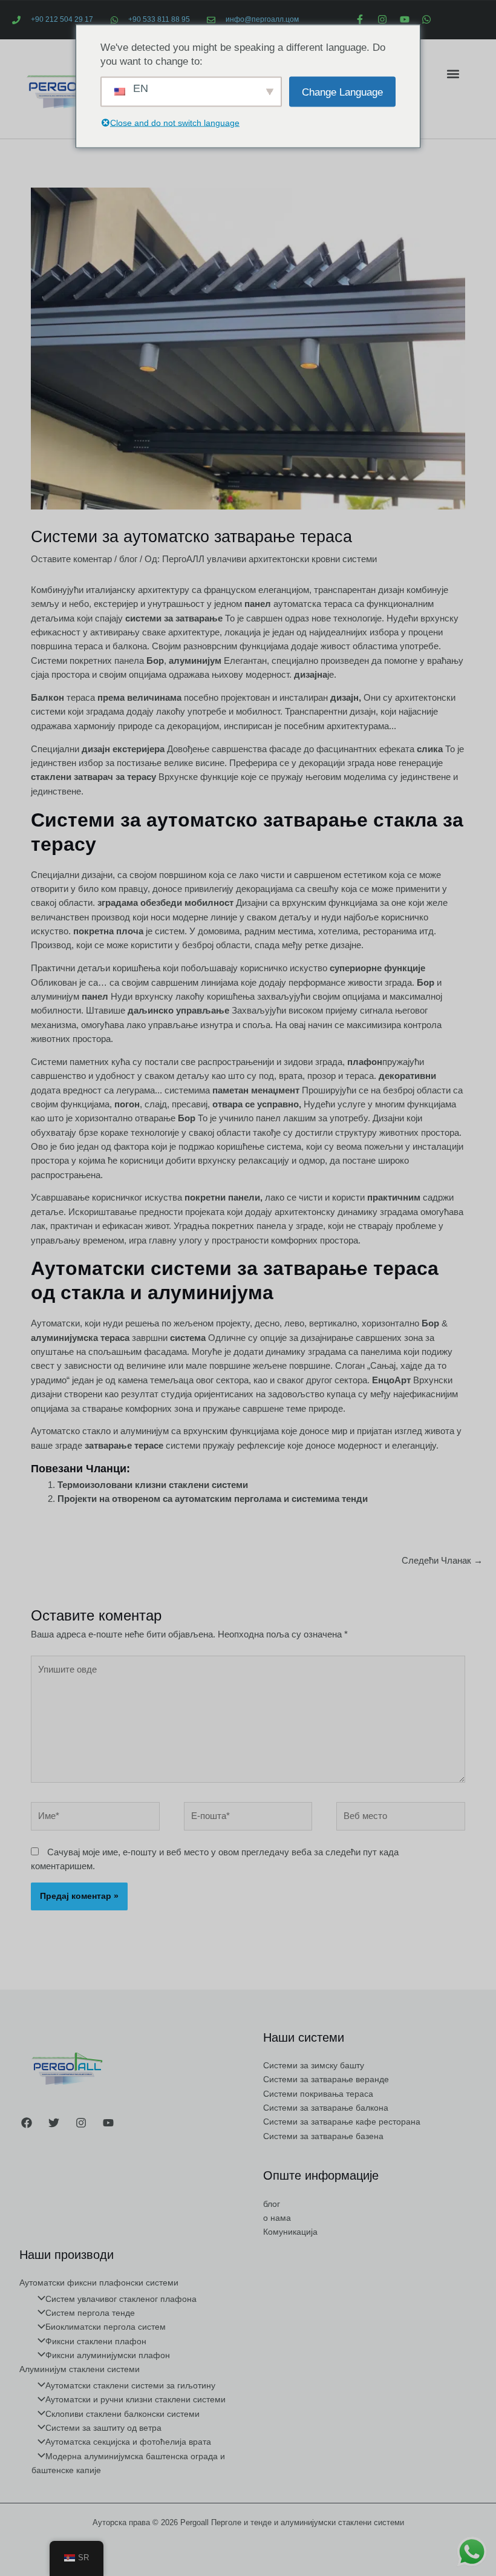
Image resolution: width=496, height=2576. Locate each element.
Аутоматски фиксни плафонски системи (99, 2283)
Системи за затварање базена (323, 2136)
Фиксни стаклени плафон (96, 2342)
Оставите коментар (71, 559)
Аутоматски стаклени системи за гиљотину (130, 2386)
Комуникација (290, 2232)
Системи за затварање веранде (326, 2079)
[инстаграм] (81, 2123)
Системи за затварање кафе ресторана (342, 2122)
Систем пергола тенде (90, 2313)
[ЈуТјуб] (108, 2123)
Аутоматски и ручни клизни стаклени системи (135, 2400)
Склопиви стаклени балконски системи (122, 2414)
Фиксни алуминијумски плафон (108, 2355)
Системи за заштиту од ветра (103, 2428)
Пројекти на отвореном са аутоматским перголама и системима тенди (213, 1499)
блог (128, 559)
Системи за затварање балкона (326, 2108)
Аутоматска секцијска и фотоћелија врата (128, 2442)
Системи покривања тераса (318, 2094)
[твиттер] (54, 2123)
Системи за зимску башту (314, 2066)
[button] (453, 74)
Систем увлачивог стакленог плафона (121, 2299)
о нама (277, 2218)
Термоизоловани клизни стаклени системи (153, 1485)
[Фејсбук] (27, 2123)
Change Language (342, 92)
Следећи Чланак (442, 1561)
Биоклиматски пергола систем (106, 2327)
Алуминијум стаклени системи (80, 2369)
